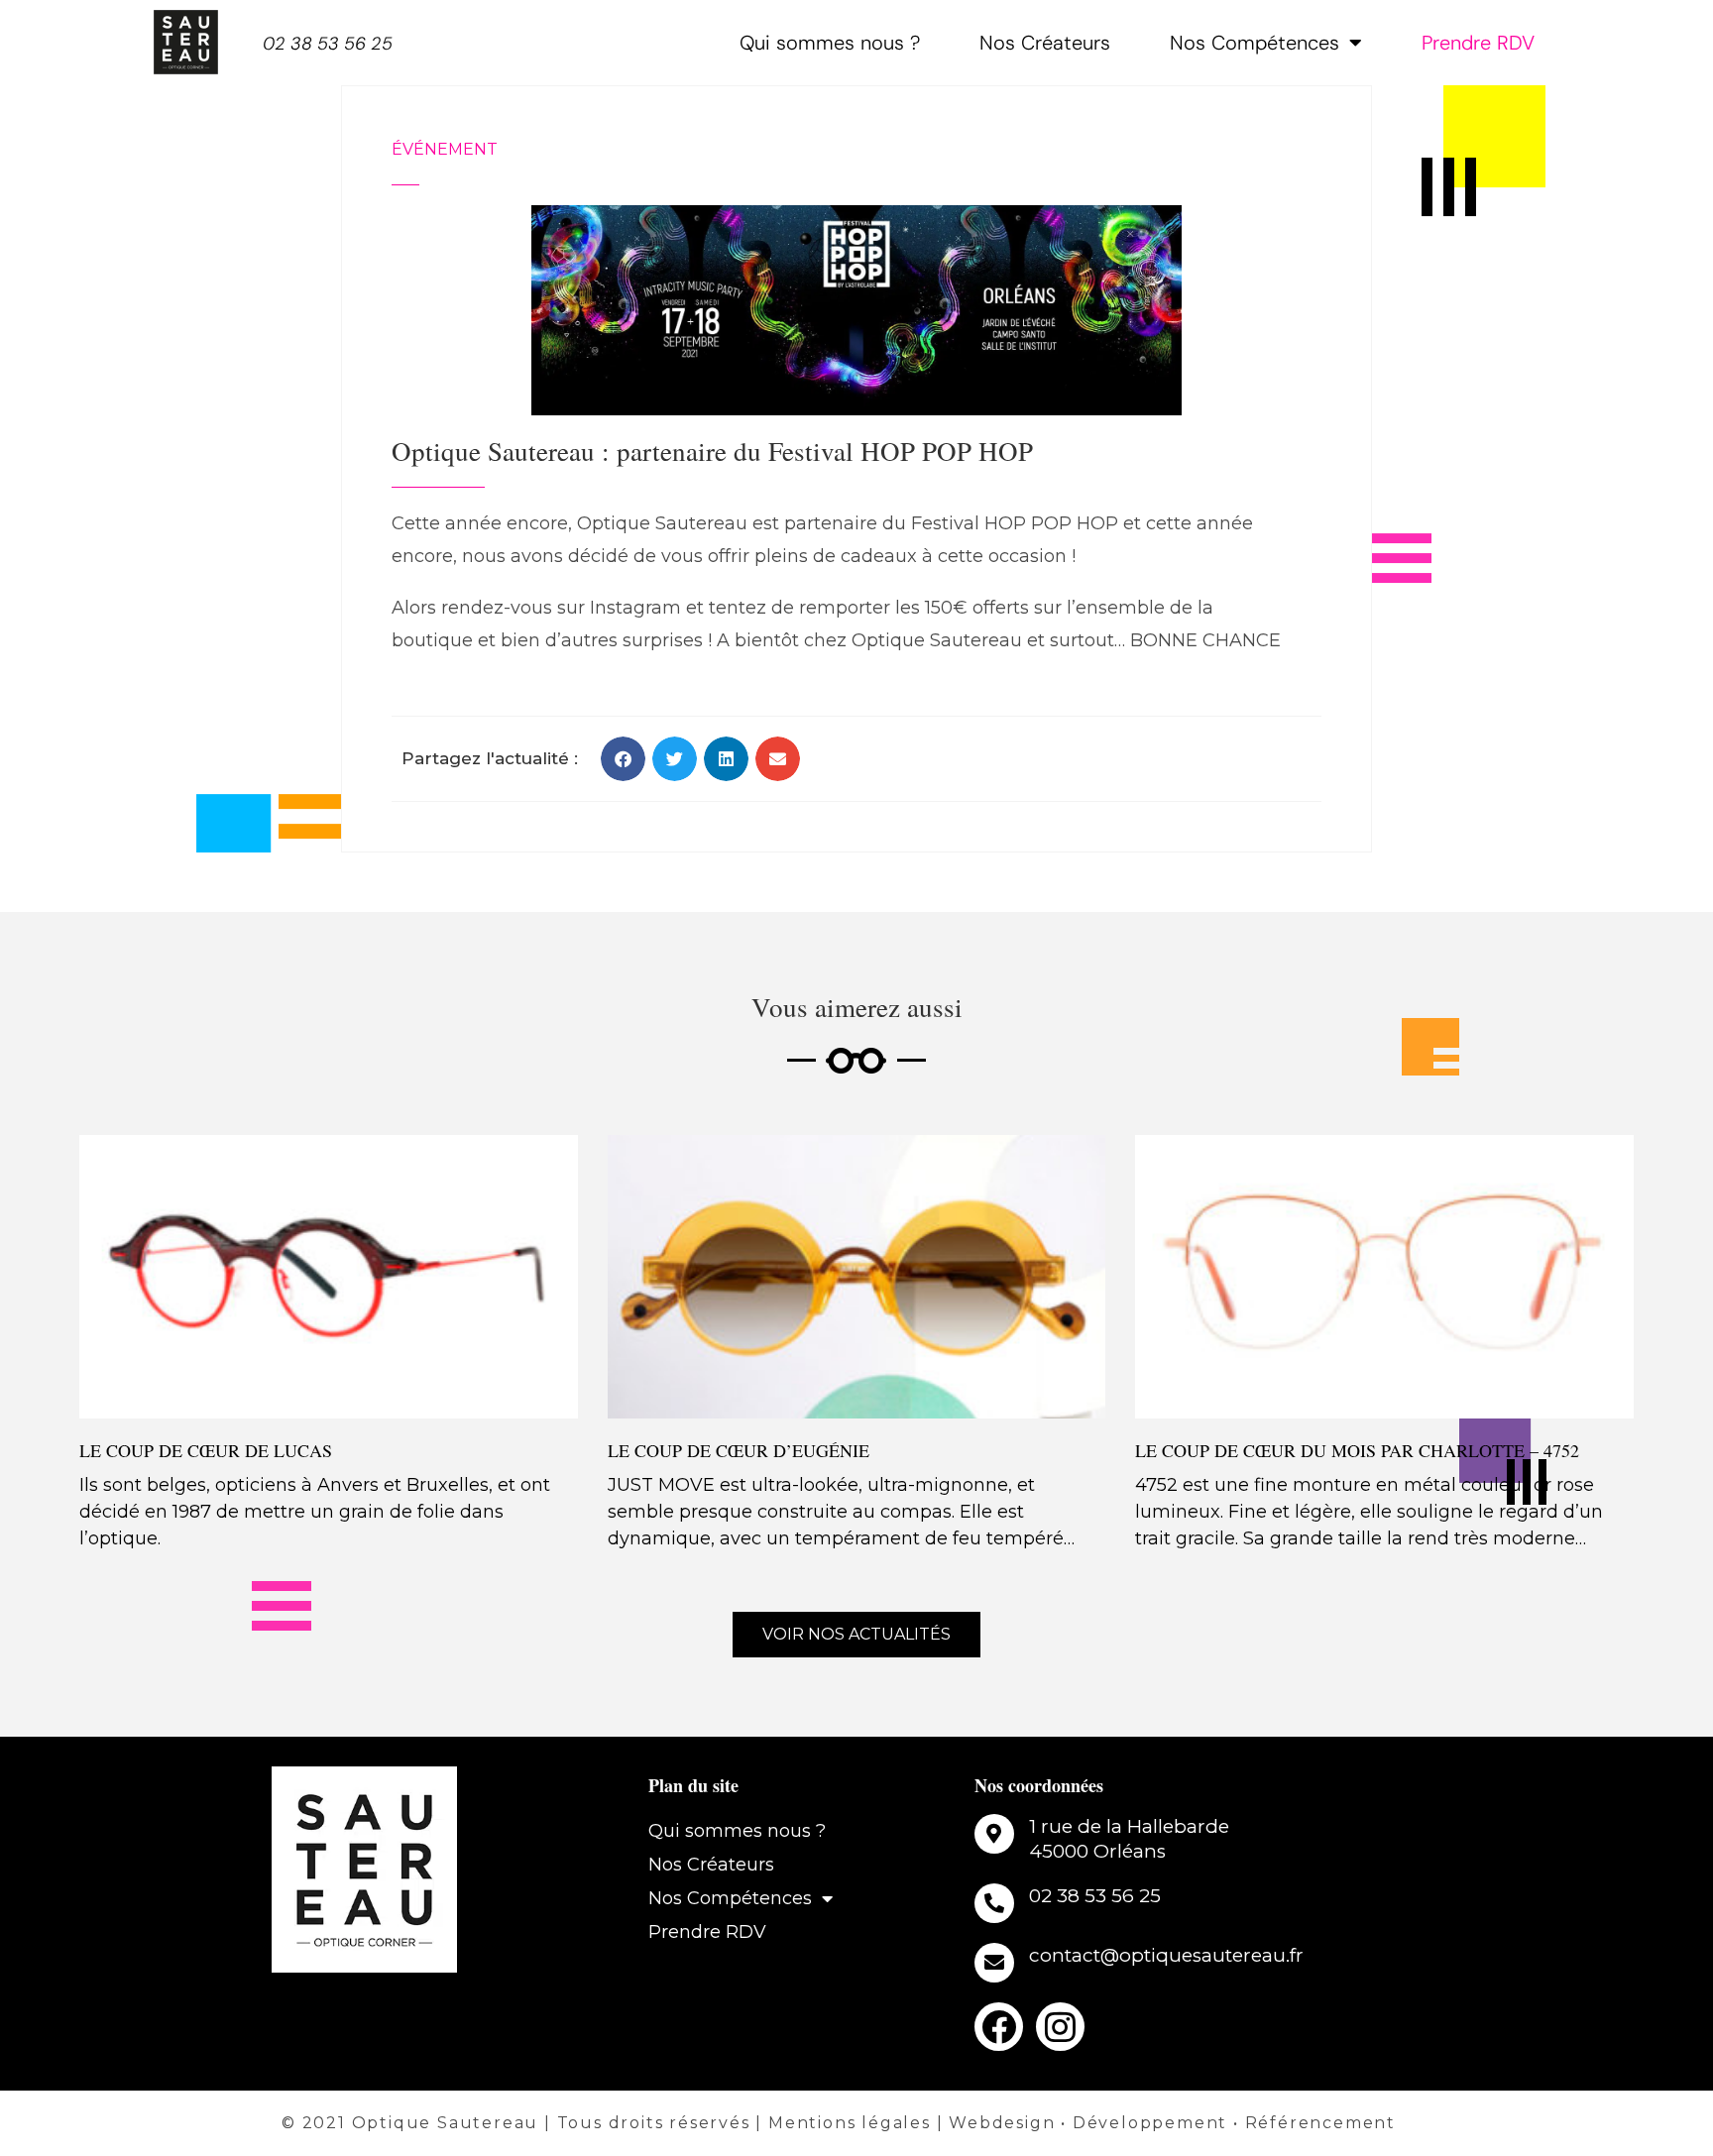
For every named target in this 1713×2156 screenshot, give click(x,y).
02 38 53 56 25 (328, 44)
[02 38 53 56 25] (994, 1903)
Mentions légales (850, 2123)
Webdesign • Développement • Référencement (1172, 2123)
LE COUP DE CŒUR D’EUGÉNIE (739, 1450)
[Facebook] (999, 2027)
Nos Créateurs (1045, 43)
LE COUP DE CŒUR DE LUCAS (206, 1450)
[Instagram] (1060, 2027)
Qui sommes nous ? (830, 43)
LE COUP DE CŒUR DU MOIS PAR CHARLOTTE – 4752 (1357, 1450)
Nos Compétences (1255, 43)
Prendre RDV (1478, 43)
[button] (623, 759)
